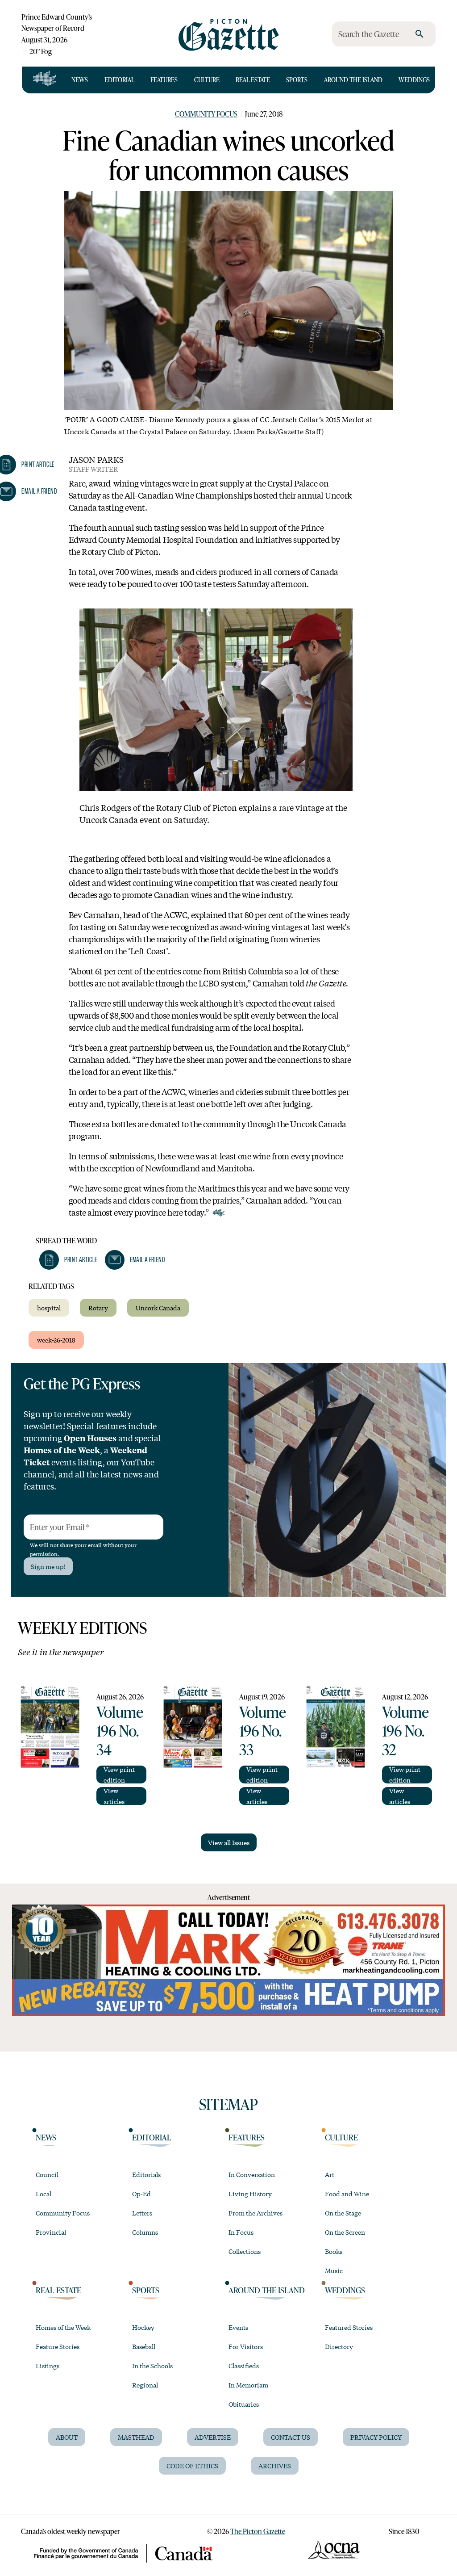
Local (44, 2194)
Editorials (146, 2174)
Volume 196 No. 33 (263, 1730)
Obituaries (244, 2404)
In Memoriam (248, 2385)
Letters (142, 2213)
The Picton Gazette (258, 2531)
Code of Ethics (192, 2466)
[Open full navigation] (45, 80)
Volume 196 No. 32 (405, 1730)
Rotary (98, 1308)
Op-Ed (141, 2194)
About (67, 2437)
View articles (114, 1796)
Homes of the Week (63, 2327)
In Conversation (252, 2174)
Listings (48, 2366)
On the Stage (343, 2213)
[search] (420, 34)
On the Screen (345, 2232)
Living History (250, 2194)
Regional (145, 2385)
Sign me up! (48, 1566)
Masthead (136, 2437)
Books (334, 2251)
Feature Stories (58, 2346)
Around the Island (353, 80)
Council (47, 2174)
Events (238, 2327)
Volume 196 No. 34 (120, 1730)
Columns (145, 2232)
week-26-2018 (56, 1340)
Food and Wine (347, 2194)
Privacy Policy (376, 2437)
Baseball (144, 2346)
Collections (245, 2251)
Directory (339, 2346)
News (80, 80)
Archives (275, 2466)
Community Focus (206, 114)
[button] (68, 1260)
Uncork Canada (158, 1308)
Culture (207, 80)
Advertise (213, 2437)
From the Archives (256, 2213)
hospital (49, 1308)
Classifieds (244, 2366)
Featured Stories (349, 2327)
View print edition (119, 1775)
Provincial (51, 2232)
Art (330, 2174)
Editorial (119, 80)
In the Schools (152, 2366)
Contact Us (291, 2437)
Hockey (143, 2327)
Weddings (414, 80)
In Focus (241, 2232)
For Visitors (246, 2346)
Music (334, 2270)
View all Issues (229, 1842)
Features (164, 80)
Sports (297, 80)
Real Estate (253, 80)
